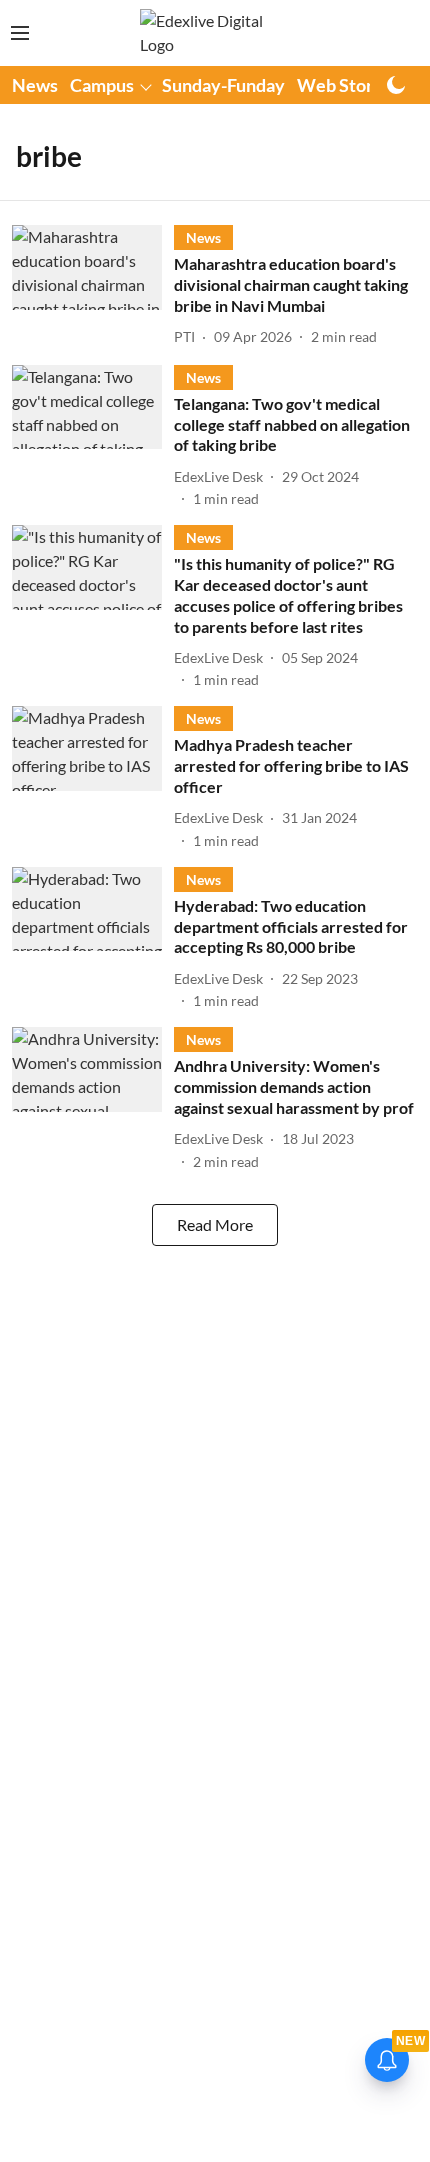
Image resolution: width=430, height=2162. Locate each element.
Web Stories (346, 85)
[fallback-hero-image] (93, 286)
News (35, 85)
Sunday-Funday (223, 85)
